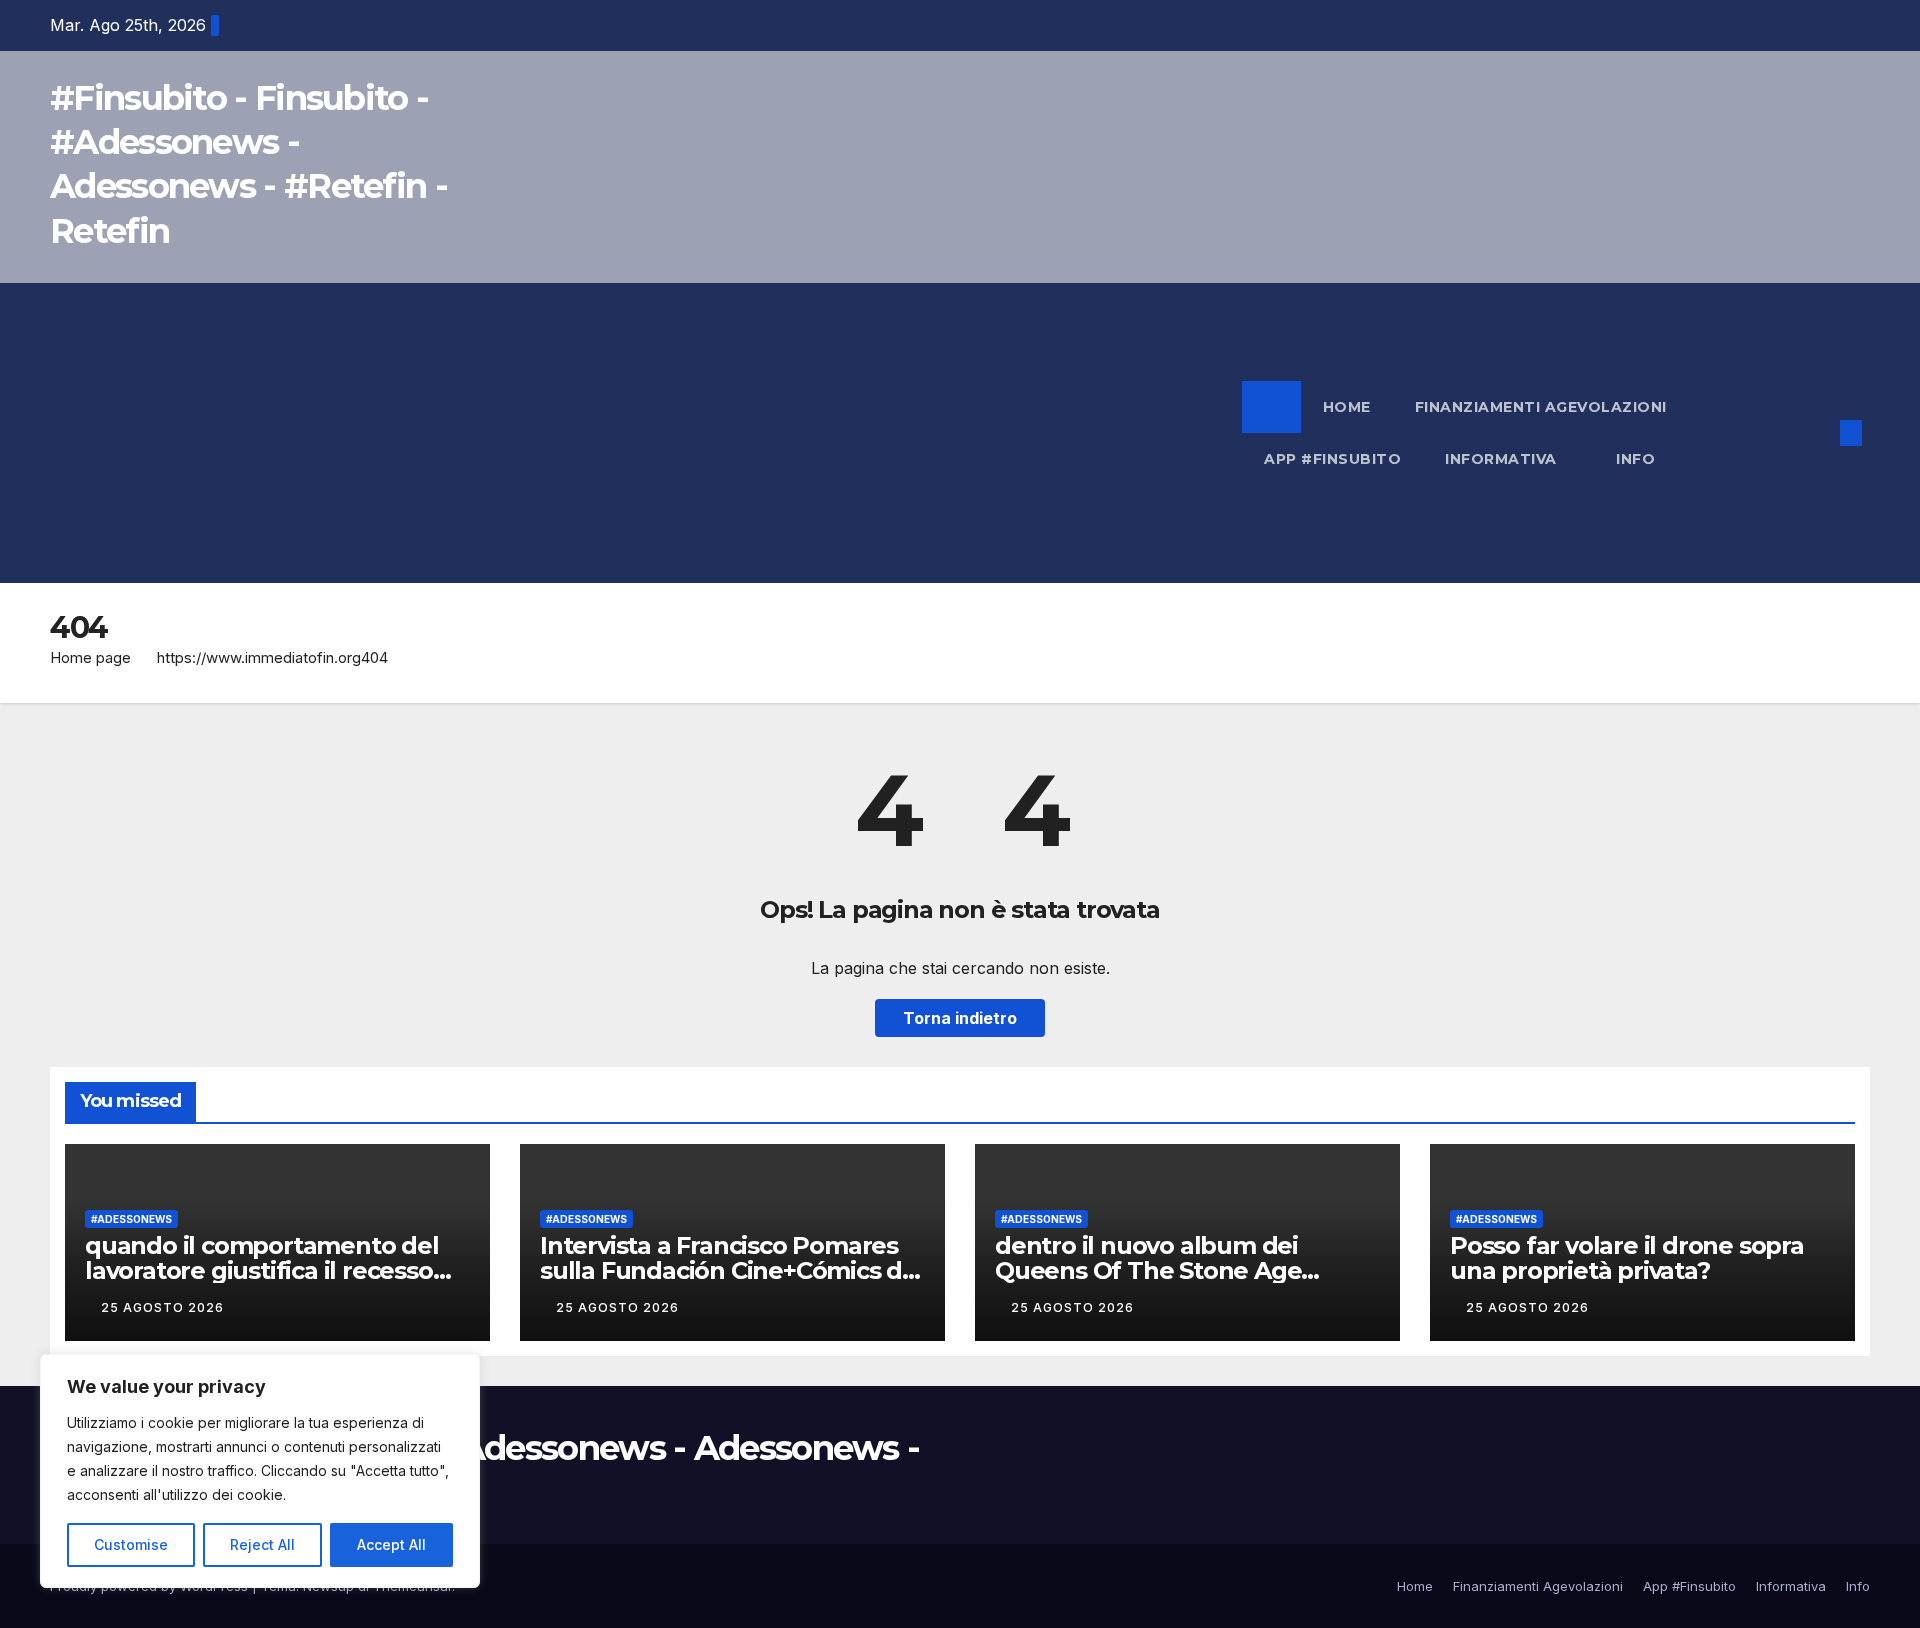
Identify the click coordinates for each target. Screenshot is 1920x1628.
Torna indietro (960, 1018)
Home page (90, 657)
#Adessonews (131, 1219)
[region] (260, 1471)
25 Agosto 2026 (164, 1307)
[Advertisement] (646, 433)
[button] (1818, 433)
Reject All (262, 1544)
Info (1638, 459)
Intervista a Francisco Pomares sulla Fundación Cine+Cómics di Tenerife (724, 1270)
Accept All (391, 1544)
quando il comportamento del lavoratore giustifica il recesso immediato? (262, 1270)
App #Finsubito (1332, 459)
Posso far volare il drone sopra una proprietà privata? (1627, 1258)
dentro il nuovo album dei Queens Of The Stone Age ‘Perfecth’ (1148, 1270)
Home (1347, 407)
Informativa (1503, 459)
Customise (131, 1544)
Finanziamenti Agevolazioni (1541, 407)
